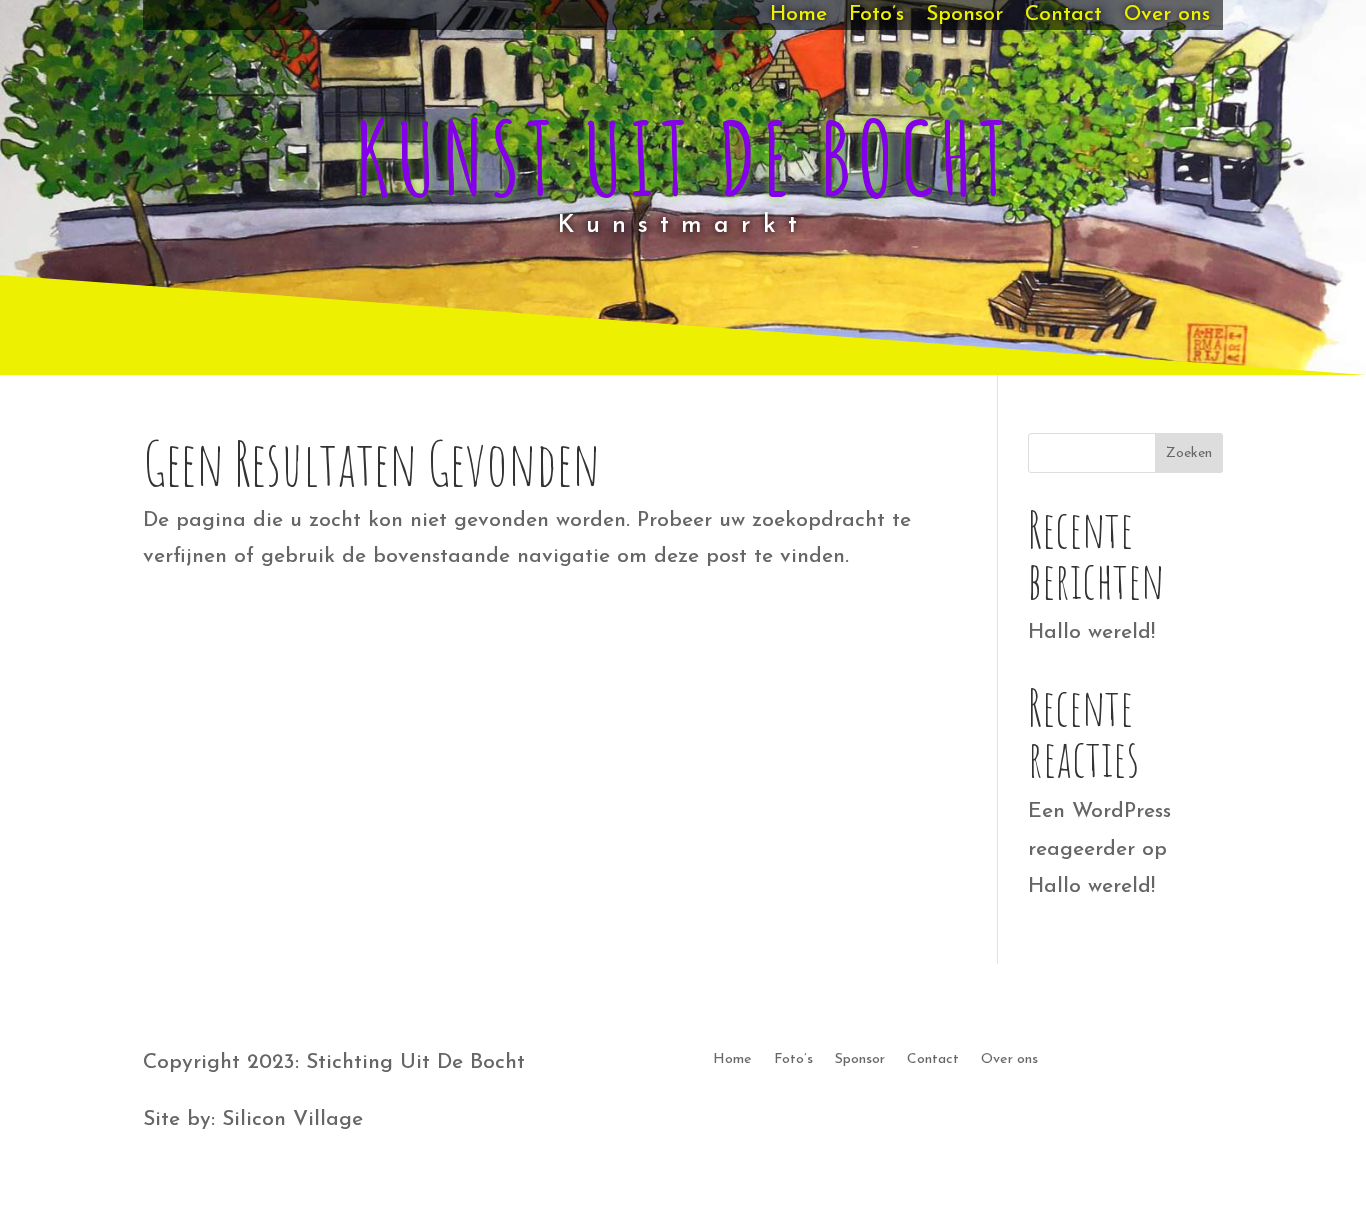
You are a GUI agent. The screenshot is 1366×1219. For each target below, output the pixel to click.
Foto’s (876, 16)
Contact (1063, 16)
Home (798, 16)
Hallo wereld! (1091, 632)
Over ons (1167, 16)
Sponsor (964, 16)
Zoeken (1189, 453)
